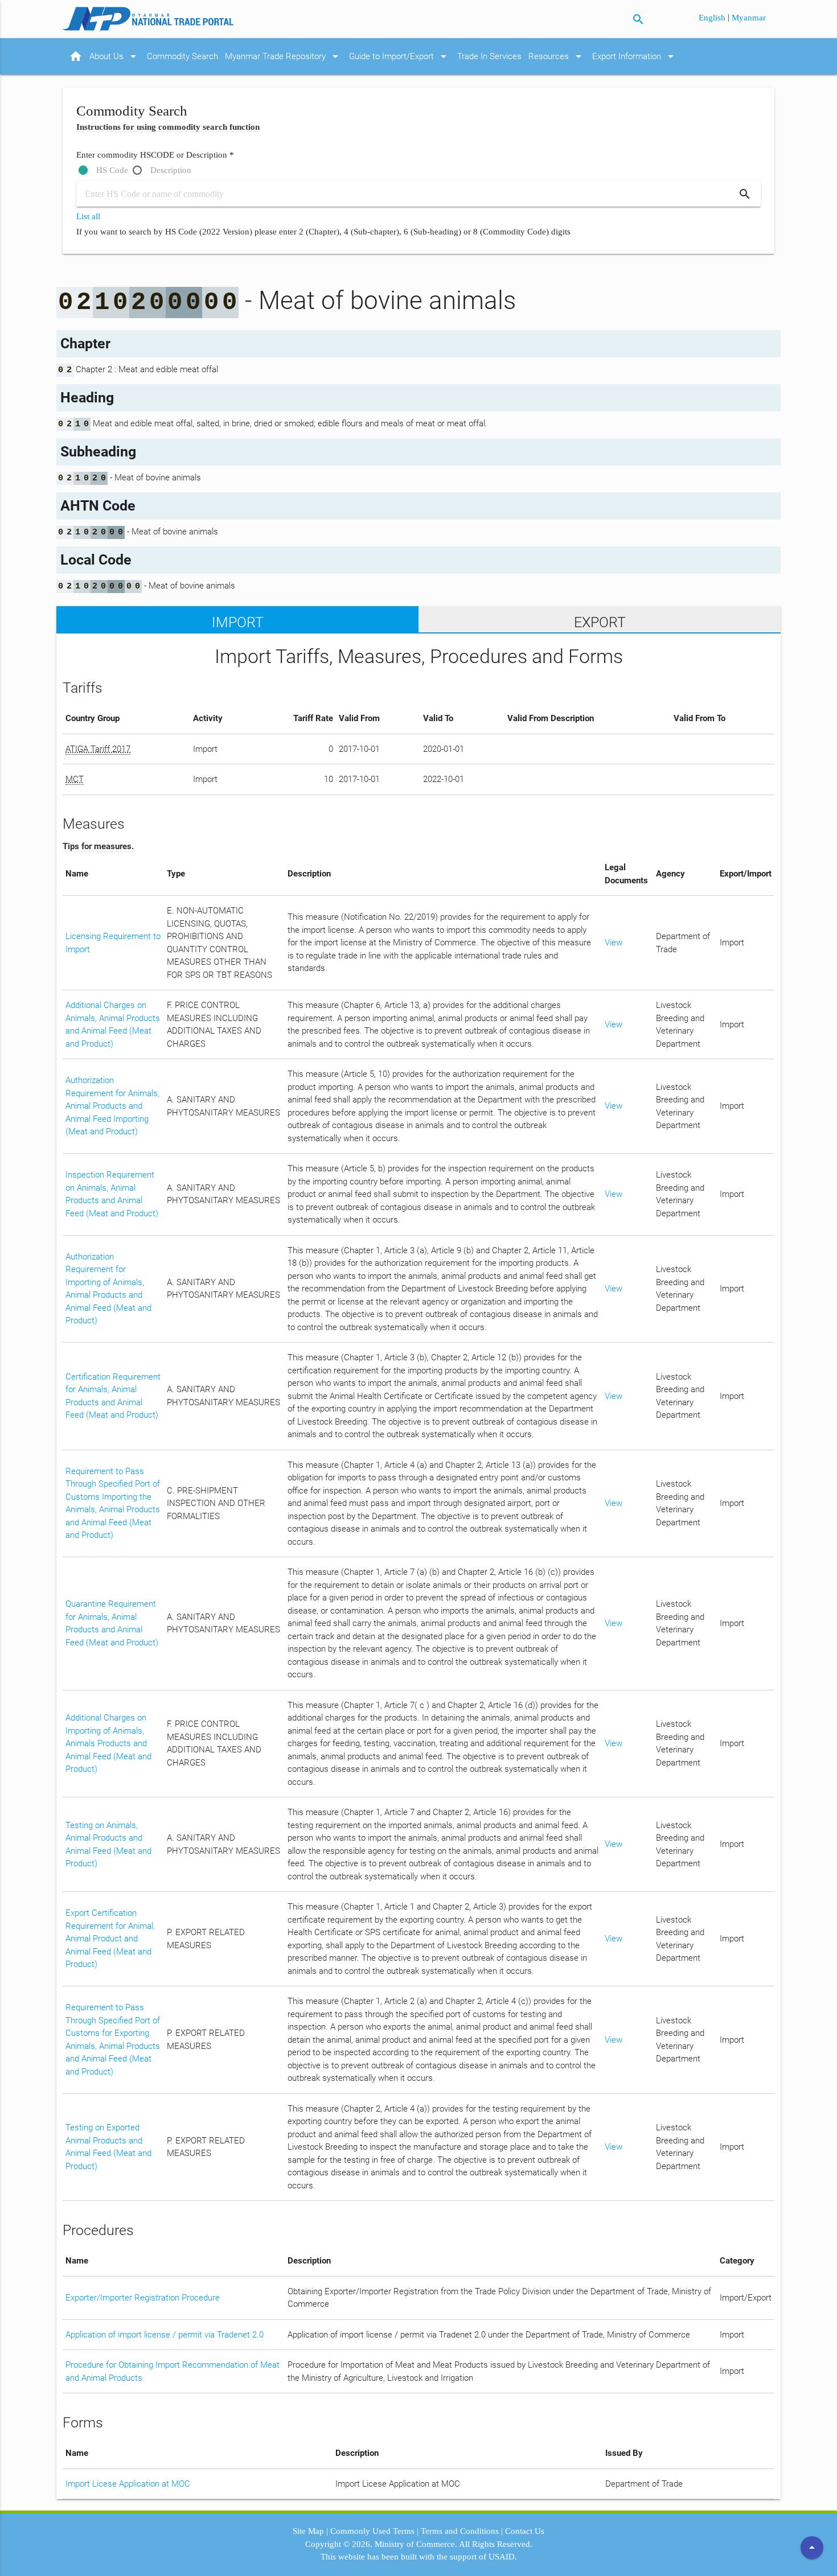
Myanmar (749, 18)
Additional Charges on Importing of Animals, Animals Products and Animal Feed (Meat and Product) (108, 1743)
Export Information (635, 56)
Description (171, 170)
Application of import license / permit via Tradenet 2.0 (165, 2335)
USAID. (503, 2557)
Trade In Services (489, 56)
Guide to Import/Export (400, 56)
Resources (557, 56)
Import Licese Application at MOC (128, 2484)
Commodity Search (182, 56)
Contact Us (525, 2531)
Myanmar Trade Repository (284, 56)
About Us (115, 56)
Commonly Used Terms (372, 2531)
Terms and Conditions (460, 2531)
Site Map (308, 2531)
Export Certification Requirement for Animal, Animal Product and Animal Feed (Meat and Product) (110, 1939)
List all (88, 216)
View (614, 943)
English (713, 18)
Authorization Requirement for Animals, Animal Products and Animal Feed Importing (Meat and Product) (112, 1106)
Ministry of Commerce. (416, 2544)
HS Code (112, 170)
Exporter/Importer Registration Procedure (143, 2298)
